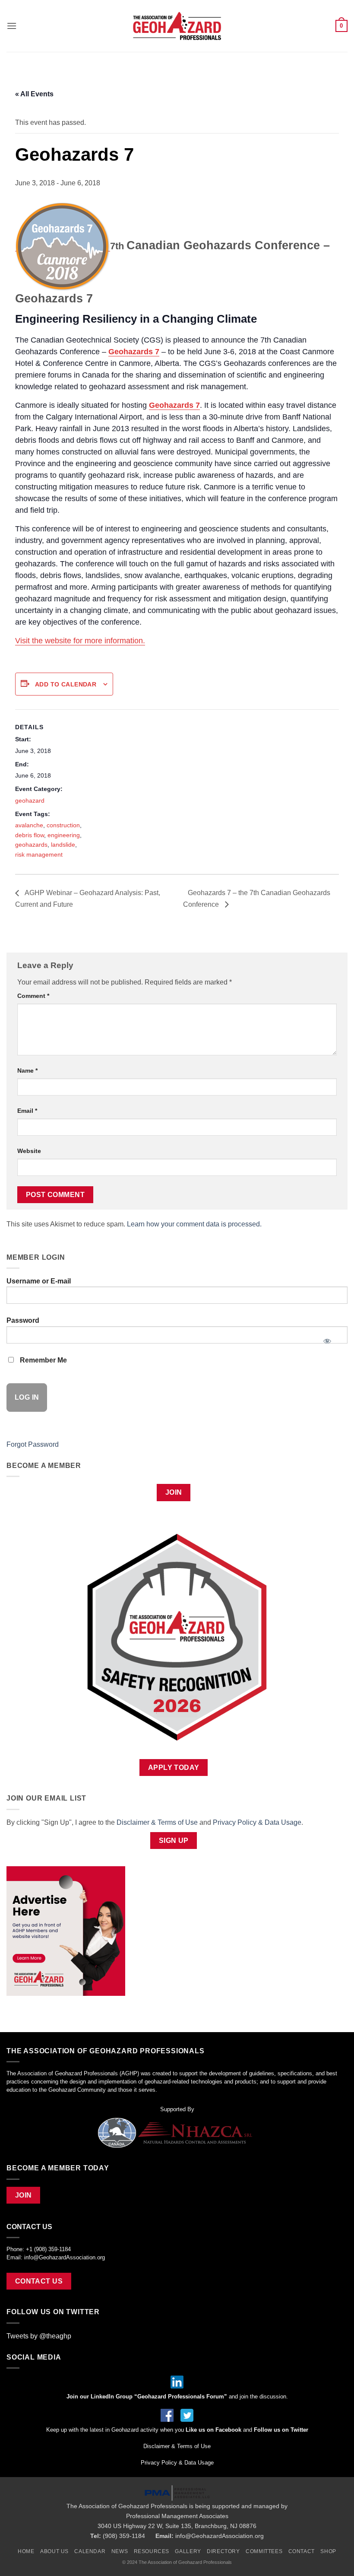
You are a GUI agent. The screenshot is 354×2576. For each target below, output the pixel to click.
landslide (63, 845)
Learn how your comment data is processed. (194, 1224)
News (120, 2551)
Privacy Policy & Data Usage (257, 1822)
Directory (223, 2551)
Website (29, 1151)
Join (174, 1492)
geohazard (30, 800)
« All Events (34, 94)
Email (27, 1111)
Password (23, 1320)
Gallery (188, 2551)
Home (26, 2551)
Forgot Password (33, 1444)
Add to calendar (66, 684)
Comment (33, 996)
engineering (64, 835)
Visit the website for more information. (80, 641)
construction (63, 825)
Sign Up (174, 1841)
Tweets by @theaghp (39, 2336)
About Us (54, 2551)
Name (27, 1070)
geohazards (31, 845)
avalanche (29, 825)
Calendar (90, 2551)
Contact (302, 2551)
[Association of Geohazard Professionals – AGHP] (177, 26)
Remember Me (43, 1360)
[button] (12, 26)
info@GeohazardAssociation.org (65, 2257)
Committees (264, 2551)
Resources (152, 2551)
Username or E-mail (39, 1281)
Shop (328, 2551)
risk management (39, 854)
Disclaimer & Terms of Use (157, 1822)
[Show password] (327, 1338)
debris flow (30, 835)
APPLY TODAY (174, 1768)
